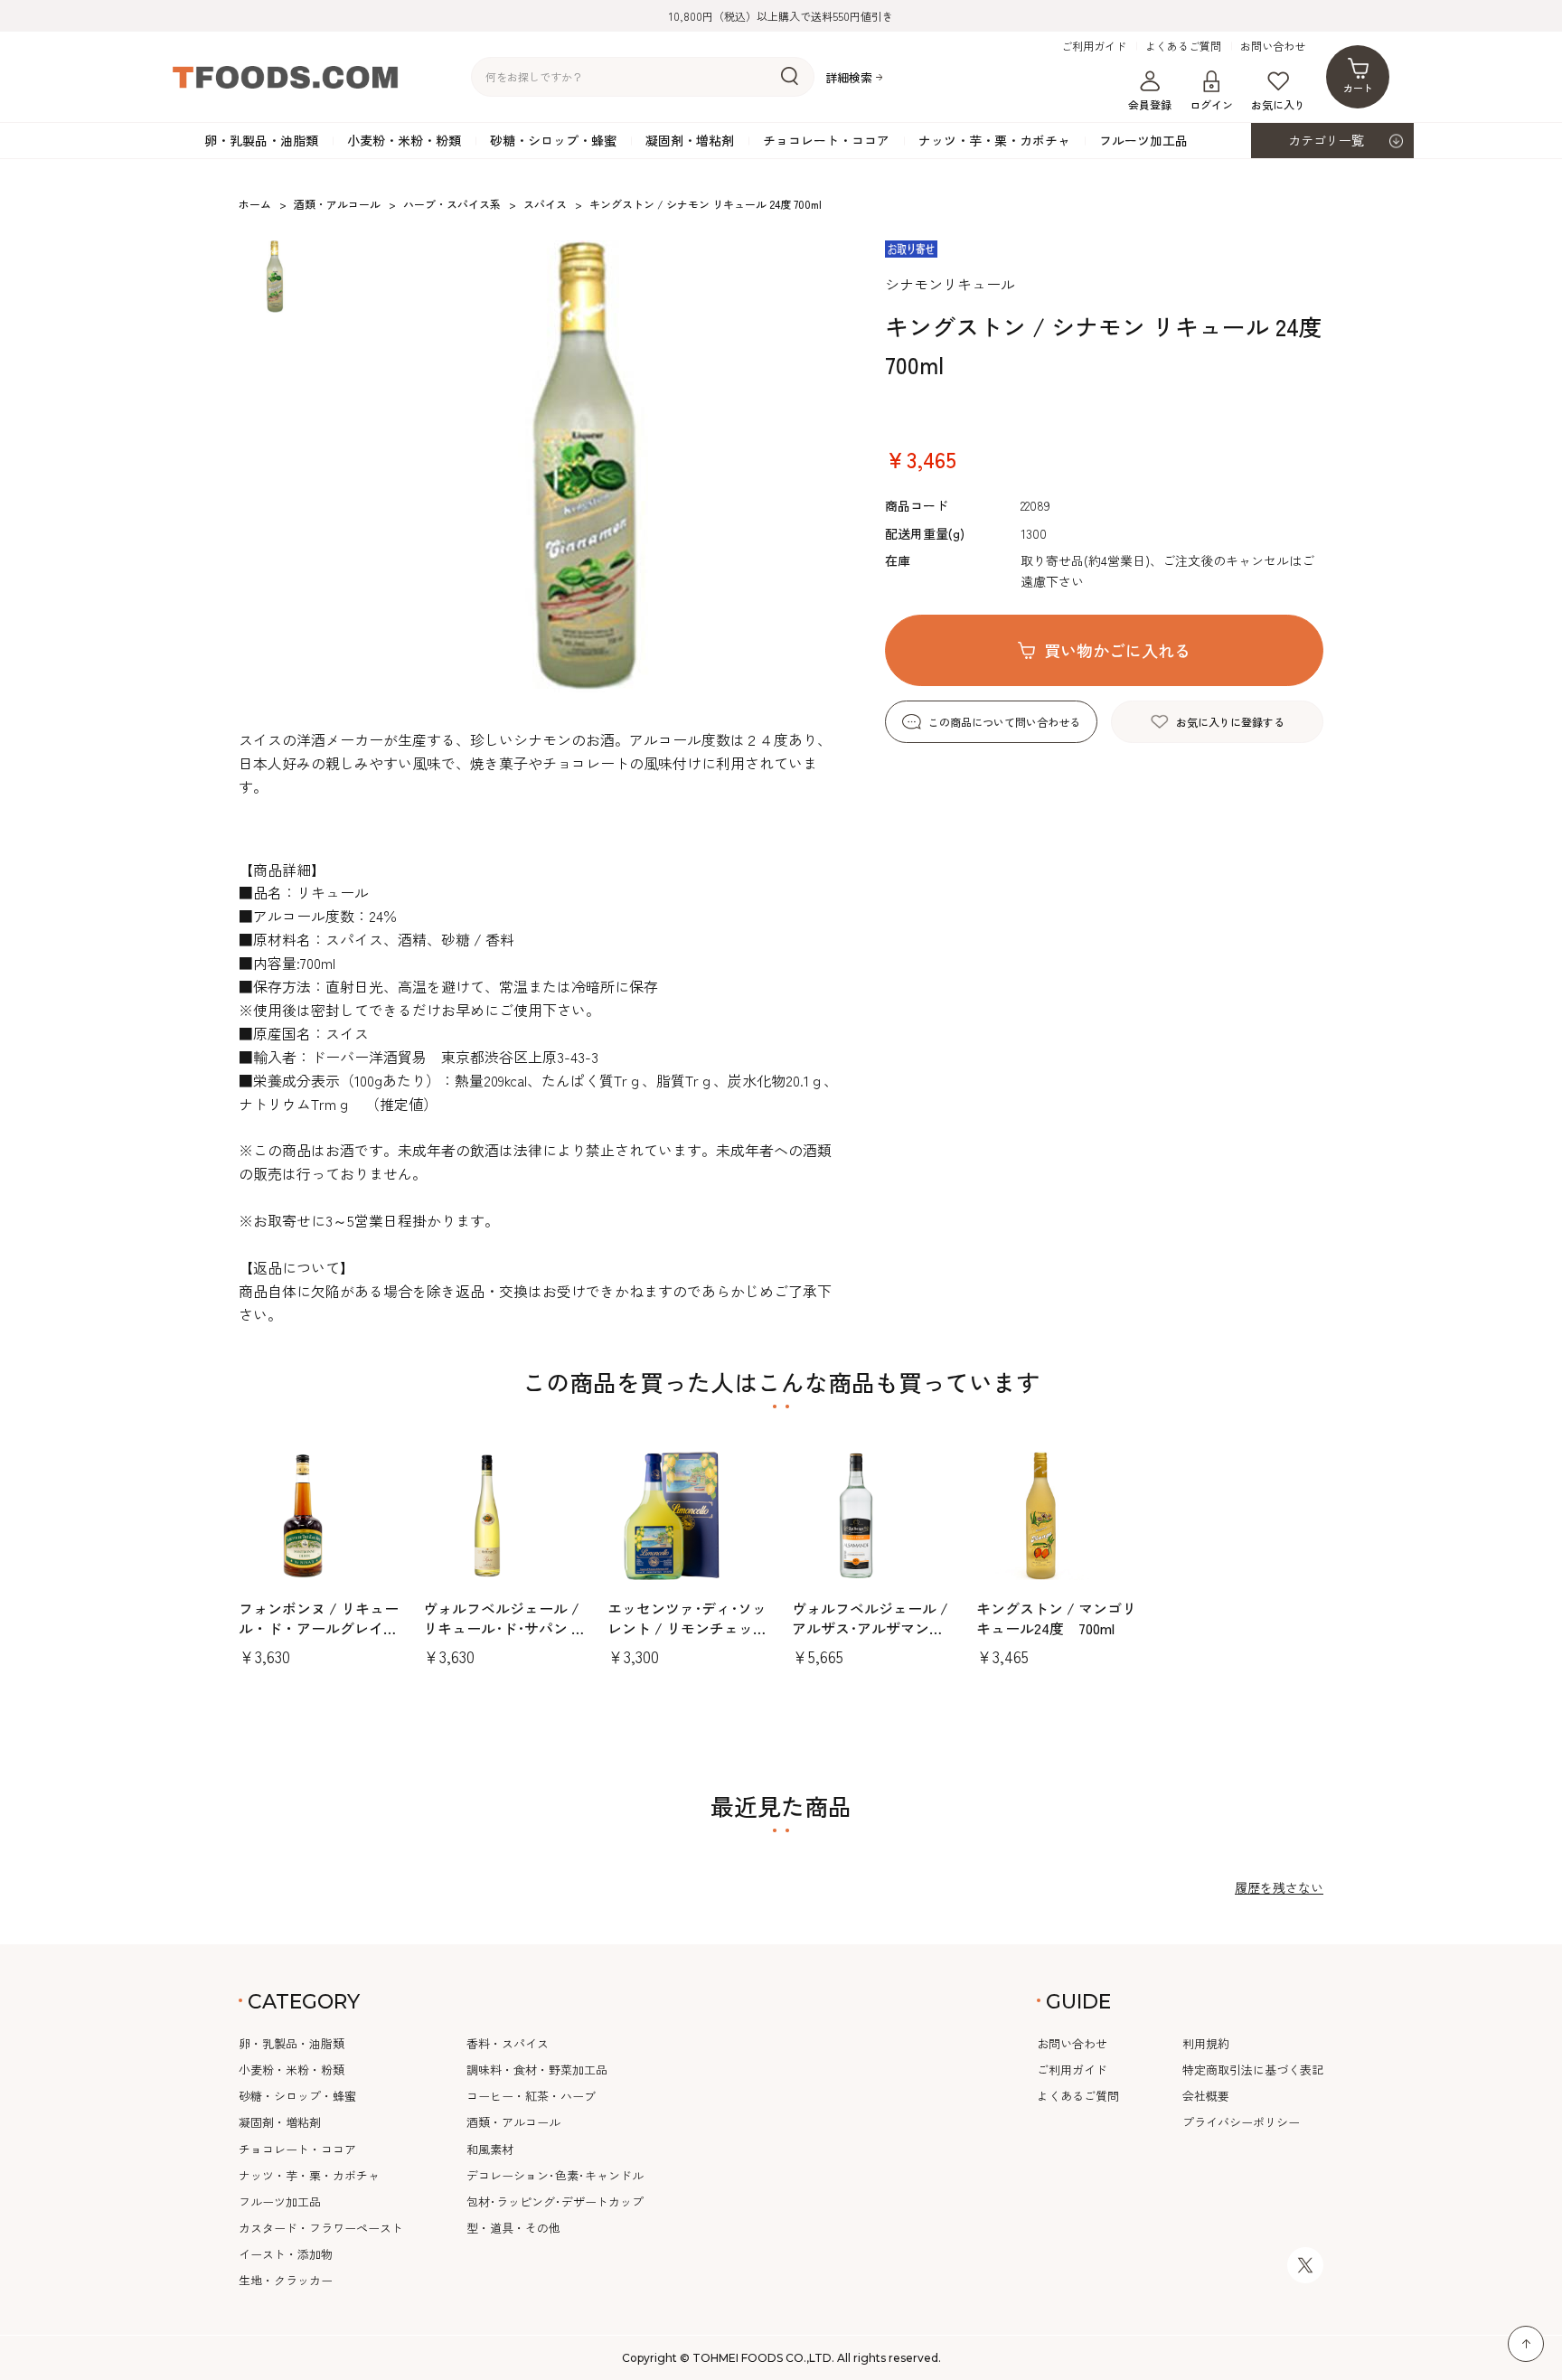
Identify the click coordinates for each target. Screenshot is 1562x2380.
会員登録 (1150, 104)
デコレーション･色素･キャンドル (555, 2175)
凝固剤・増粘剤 (690, 140)
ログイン (1211, 104)
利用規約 (1206, 2043)
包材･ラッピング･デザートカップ (555, 2201)
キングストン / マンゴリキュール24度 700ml (1056, 1618)
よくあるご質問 (1183, 46)
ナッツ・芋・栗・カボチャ (994, 140)
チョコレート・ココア (826, 140)
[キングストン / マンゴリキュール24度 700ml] (1058, 1516)
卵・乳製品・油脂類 (261, 140)
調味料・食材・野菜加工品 (537, 2070)
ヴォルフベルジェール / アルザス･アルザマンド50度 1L (870, 1628)
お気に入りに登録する (1230, 722)
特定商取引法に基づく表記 (1253, 2070)
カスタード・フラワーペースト (321, 2228)
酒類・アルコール (513, 2122)
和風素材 (490, 2149)
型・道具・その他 (513, 2228)
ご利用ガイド (1094, 46)
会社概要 (1206, 2096)
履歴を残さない (1279, 1887)
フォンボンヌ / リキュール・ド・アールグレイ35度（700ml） (319, 1628)
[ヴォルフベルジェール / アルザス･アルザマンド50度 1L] (873, 1516)
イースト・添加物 (286, 2254)
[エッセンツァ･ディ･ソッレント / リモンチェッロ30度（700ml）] (689, 1516)
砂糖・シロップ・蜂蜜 (553, 140)
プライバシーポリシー (1241, 2122)
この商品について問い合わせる (1004, 722)
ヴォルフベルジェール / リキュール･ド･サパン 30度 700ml (504, 1628)
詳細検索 (849, 77)
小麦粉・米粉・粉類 (404, 140)
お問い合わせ (1273, 46)
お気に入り (1278, 104)
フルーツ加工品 (1143, 140)
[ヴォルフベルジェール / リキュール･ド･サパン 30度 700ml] (504, 1516)
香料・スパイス (508, 2043)
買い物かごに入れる (1117, 650)
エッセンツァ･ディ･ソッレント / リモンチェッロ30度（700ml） (687, 1628)
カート (1358, 88)
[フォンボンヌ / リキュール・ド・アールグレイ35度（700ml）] (320, 1516)
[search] (790, 77)
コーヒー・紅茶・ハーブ (531, 2096)
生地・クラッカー (286, 2280)
